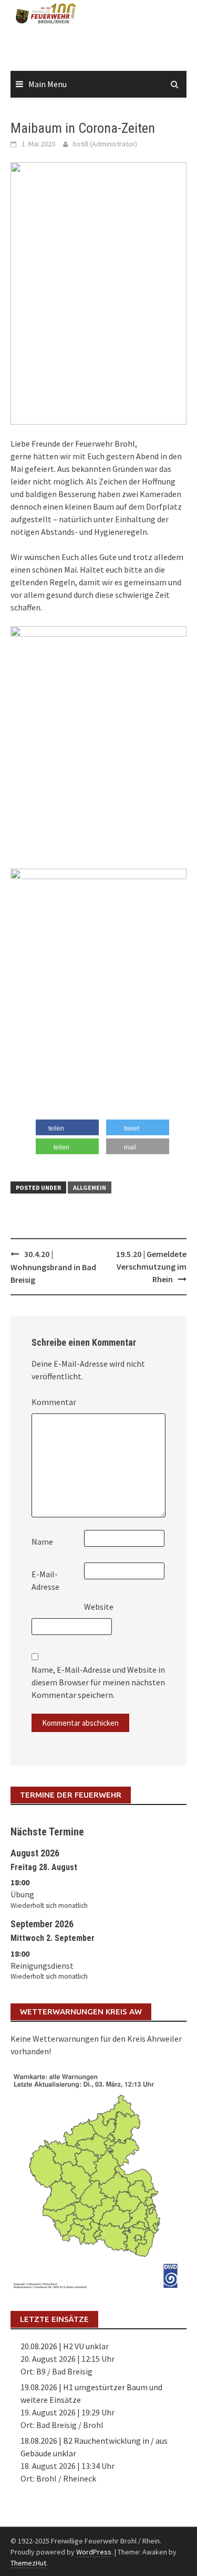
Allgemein (90, 1187)
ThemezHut (28, 2563)
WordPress (94, 2552)
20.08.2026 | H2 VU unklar (65, 2346)
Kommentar (54, 1402)
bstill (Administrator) (105, 144)
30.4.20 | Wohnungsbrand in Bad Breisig (53, 1267)
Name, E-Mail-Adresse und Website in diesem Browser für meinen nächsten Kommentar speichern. (98, 1682)
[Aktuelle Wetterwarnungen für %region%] (98, 2179)
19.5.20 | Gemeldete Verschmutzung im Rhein (151, 1266)
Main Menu (48, 84)
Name (42, 1542)
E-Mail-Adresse (45, 1580)
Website (99, 1607)
